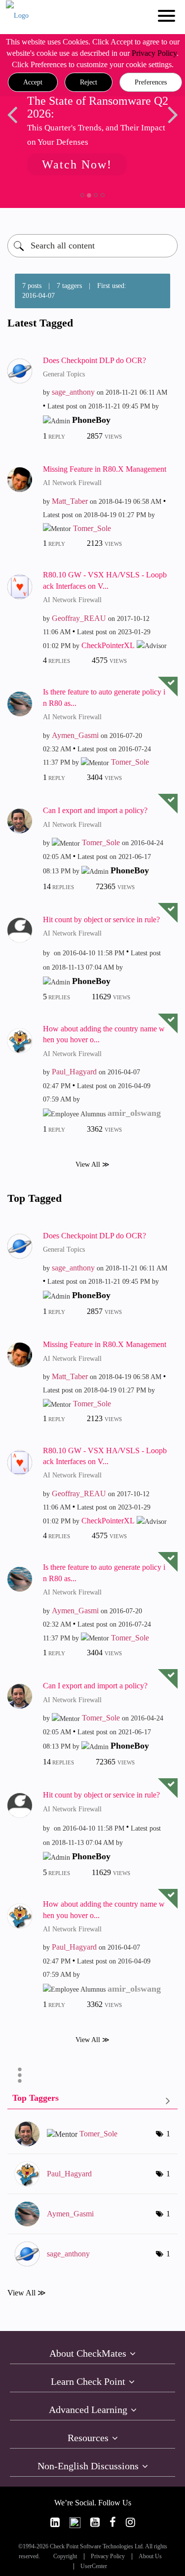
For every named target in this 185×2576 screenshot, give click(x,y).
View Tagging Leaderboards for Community (92, 2100)
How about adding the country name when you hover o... (104, 1034)
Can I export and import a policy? (95, 810)
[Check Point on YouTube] (95, 2522)
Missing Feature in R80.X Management (105, 469)
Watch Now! (77, 164)
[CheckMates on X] (75, 2522)
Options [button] (20, 2075)
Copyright (65, 2556)
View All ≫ (92, 1164)
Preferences (151, 82)
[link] (55, 2522)
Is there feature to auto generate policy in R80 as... (104, 697)
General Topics (64, 374)
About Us (150, 2556)
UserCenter (94, 2566)
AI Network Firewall (72, 483)
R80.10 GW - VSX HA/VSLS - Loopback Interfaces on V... (105, 580)
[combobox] (92, 246)
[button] (33, 82)
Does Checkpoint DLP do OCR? (94, 360)
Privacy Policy (154, 53)
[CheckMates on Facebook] (113, 2522)
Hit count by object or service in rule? (101, 920)
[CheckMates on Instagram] (130, 2522)
